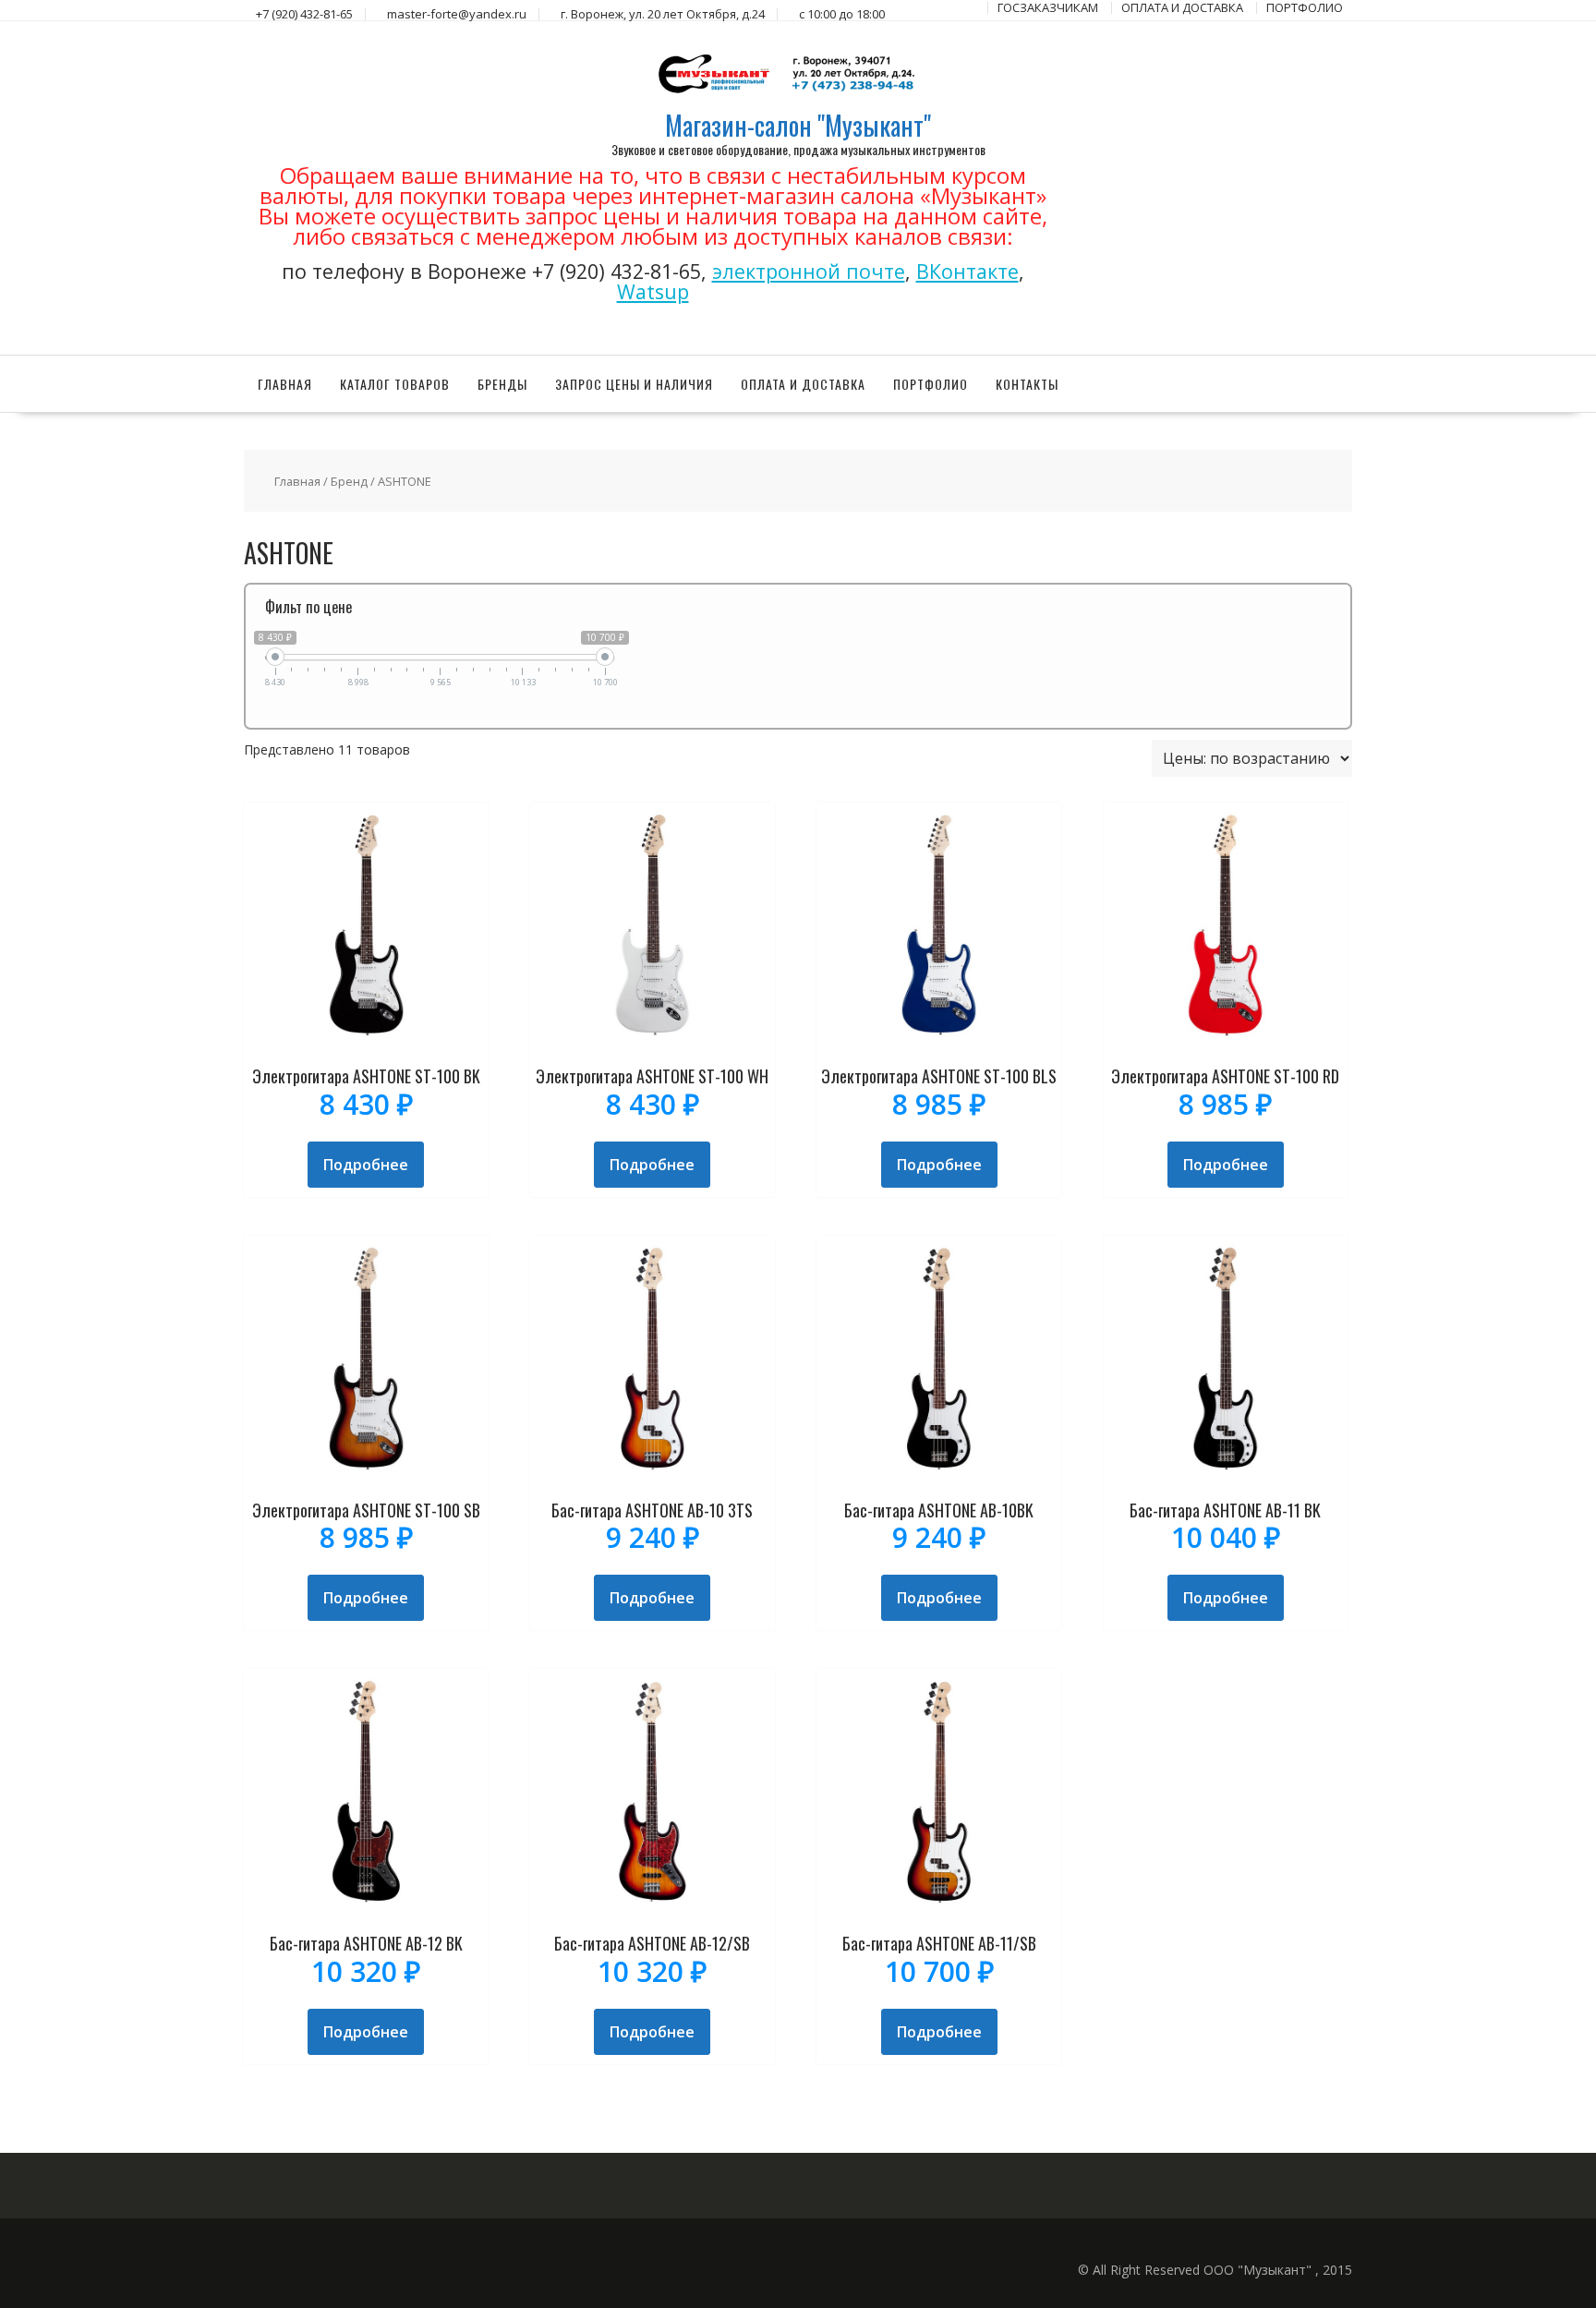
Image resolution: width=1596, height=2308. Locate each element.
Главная (285, 384)
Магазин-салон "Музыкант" (798, 125)
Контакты (1027, 384)
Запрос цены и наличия (634, 384)
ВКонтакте (967, 271)
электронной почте (809, 271)
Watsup (653, 291)
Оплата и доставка (803, 384)
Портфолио (931, 384)
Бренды (502, 384)
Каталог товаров (395, 384)
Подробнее (366, 1165)
